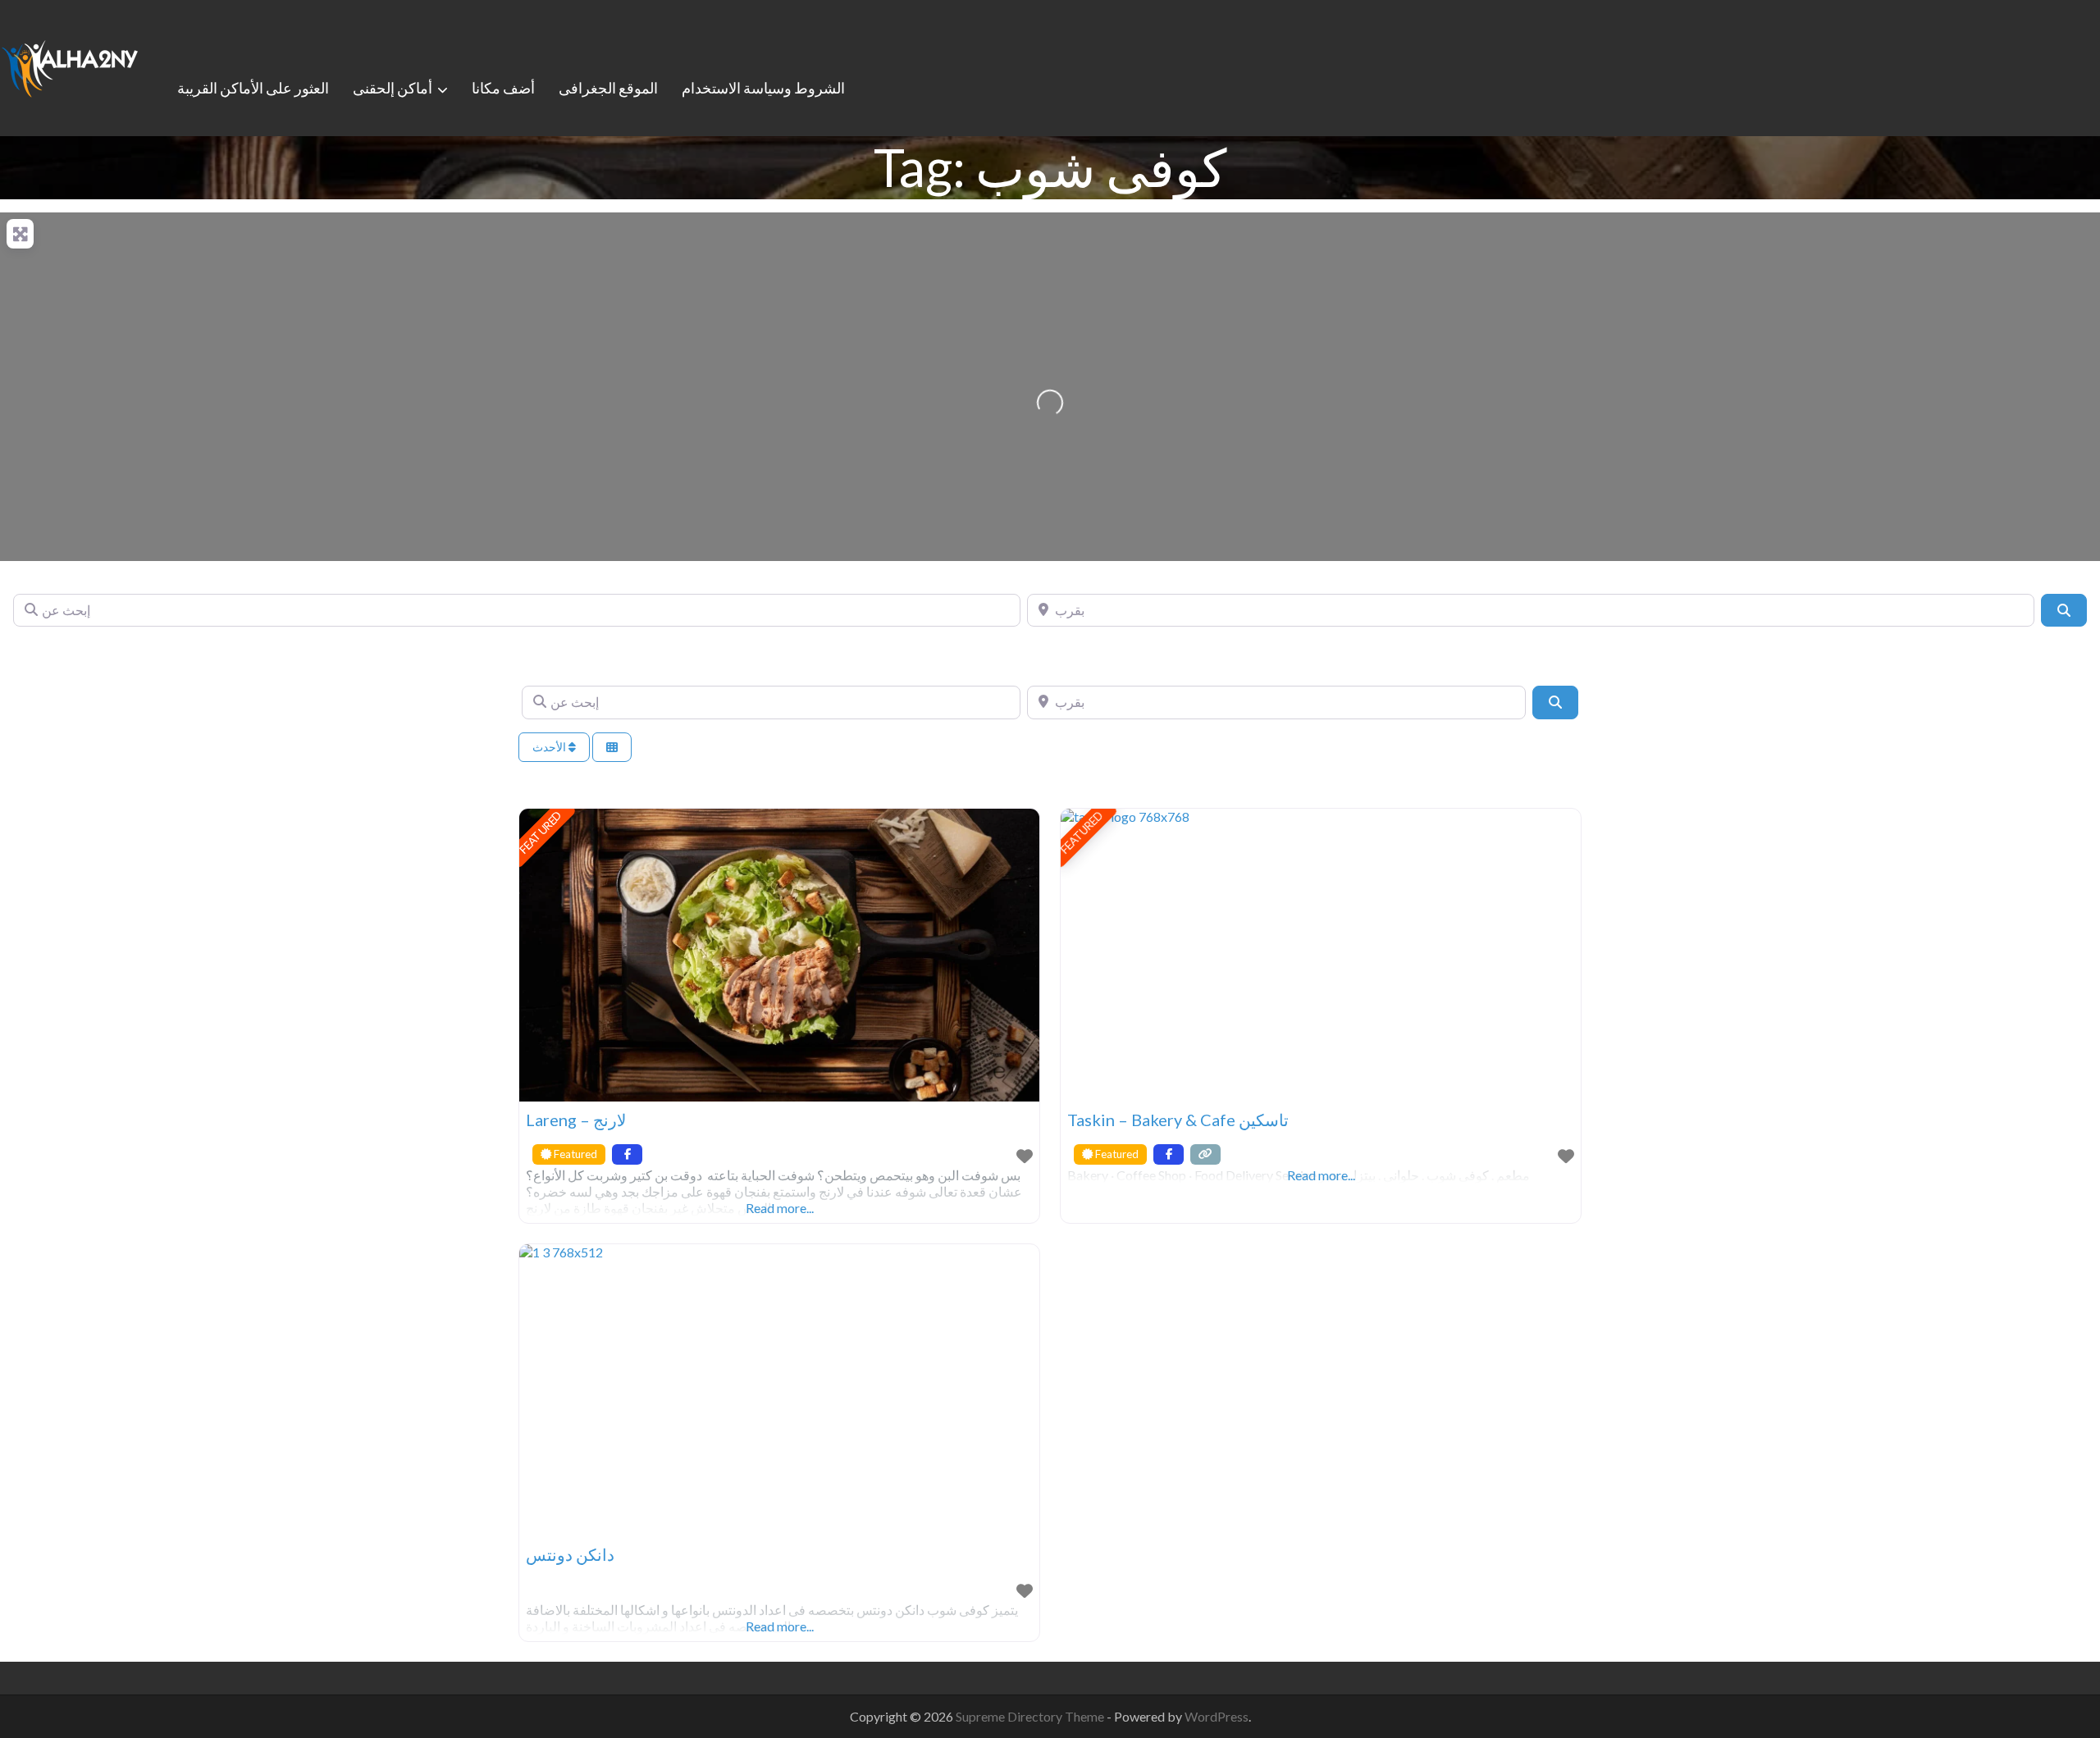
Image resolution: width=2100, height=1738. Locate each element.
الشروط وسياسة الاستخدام (763, 88)
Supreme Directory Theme (1031, 1716)
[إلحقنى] (70, 66)
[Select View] (612, 748)
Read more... (780, 1208)
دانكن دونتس (570, 1554)
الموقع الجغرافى (608, 88)
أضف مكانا (503, 88)
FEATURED (541, 833)
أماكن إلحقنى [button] (393, 88)
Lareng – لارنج (576, 1120)
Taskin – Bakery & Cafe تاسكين (1178, 1120)
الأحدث (550, 747)
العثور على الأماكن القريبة (253, 88)
